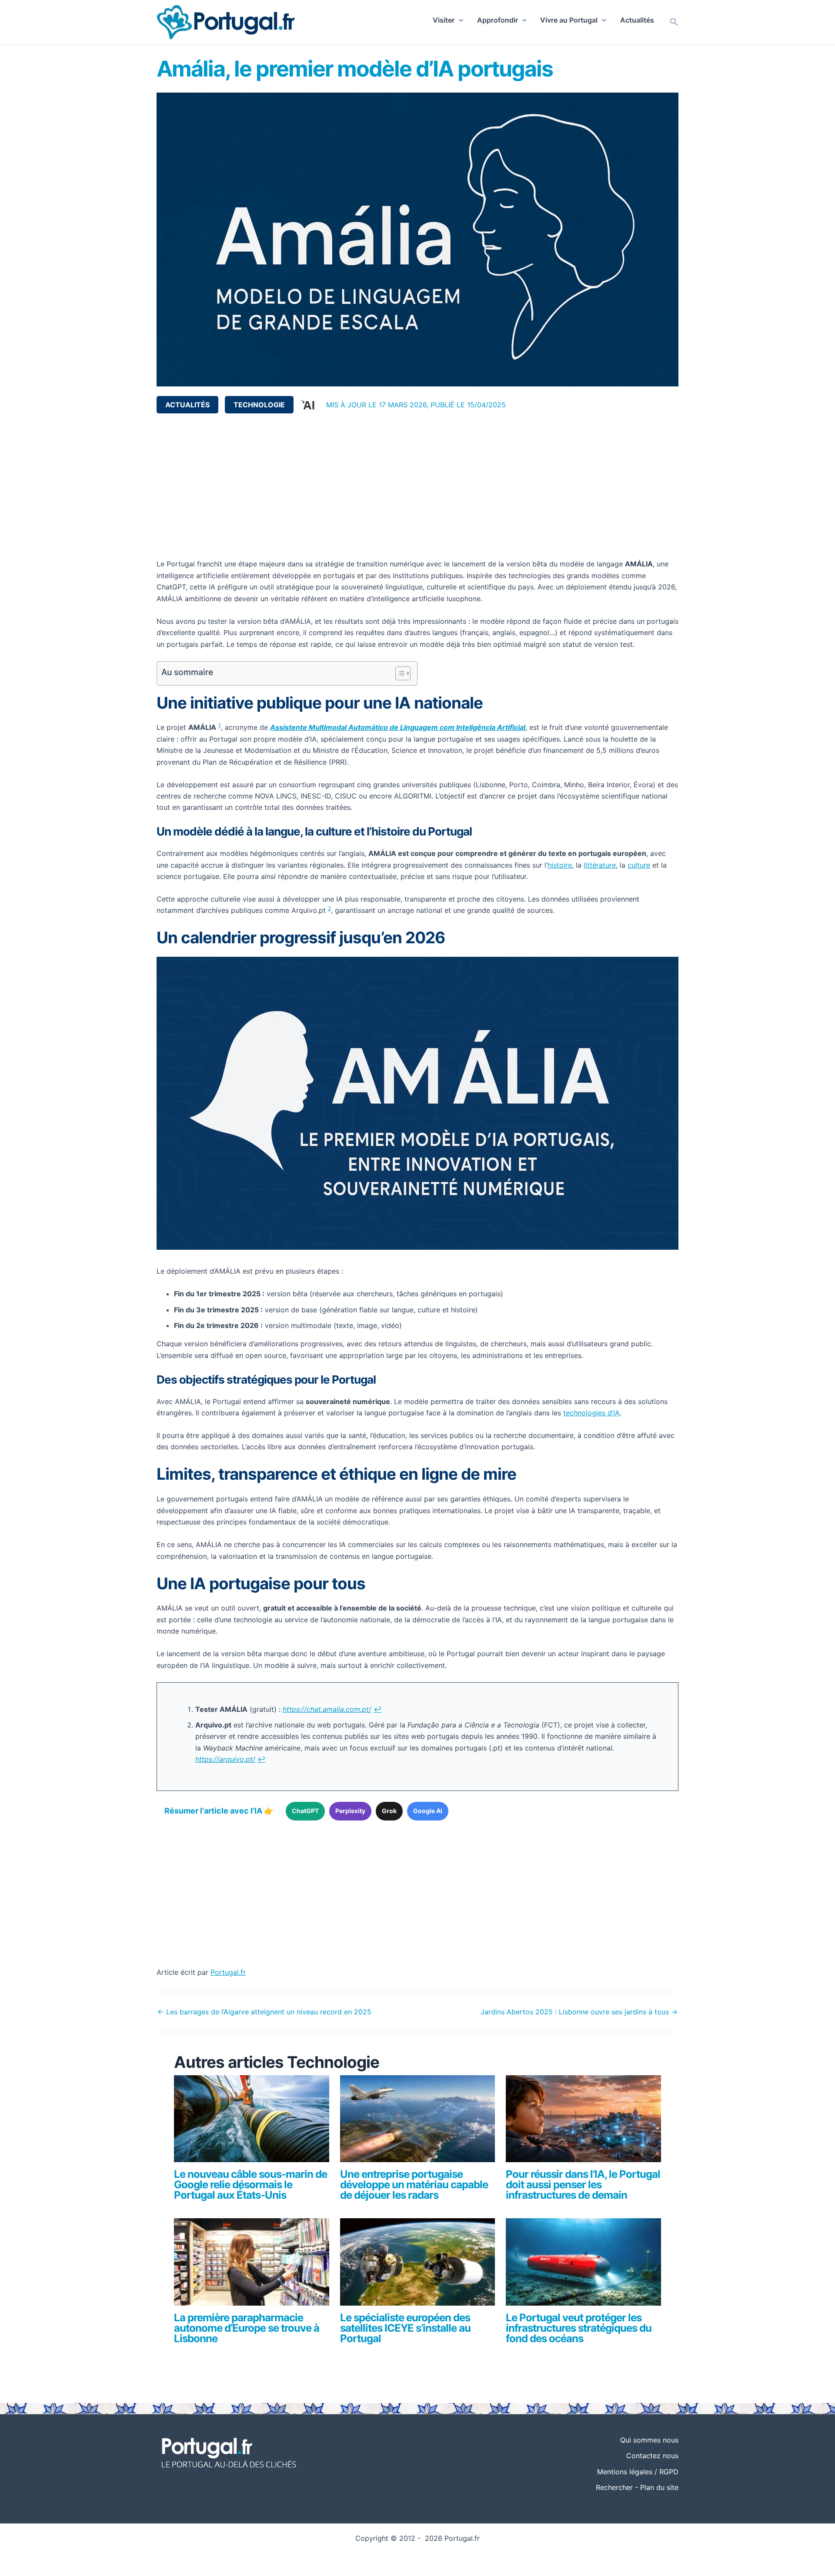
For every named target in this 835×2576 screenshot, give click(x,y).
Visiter (444, 20)
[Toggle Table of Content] (399, 673)
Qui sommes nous (649, 2440)
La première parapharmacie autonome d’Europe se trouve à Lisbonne (247, 2328)
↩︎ (377, 1709)
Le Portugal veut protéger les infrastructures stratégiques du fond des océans (579, 2328)
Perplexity (350, 1811)
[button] (459, 20)
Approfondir (498, 20)
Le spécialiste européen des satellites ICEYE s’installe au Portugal (405, 2328)
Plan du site (659, 2487)
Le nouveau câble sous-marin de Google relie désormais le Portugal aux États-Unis (250, 2185)
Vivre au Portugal (569, 20)
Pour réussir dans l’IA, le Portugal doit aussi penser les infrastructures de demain (583, 2185)
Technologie (259, 405)
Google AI (428, 1811)
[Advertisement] (417, 486)
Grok (389, 1811)
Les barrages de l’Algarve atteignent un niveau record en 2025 (264, 2012)
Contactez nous (652, 2456)
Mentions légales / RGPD (638, 2472)
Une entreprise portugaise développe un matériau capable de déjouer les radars (414, 2185)
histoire (560, 865)
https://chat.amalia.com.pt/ (327, 1709)
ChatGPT (305, 1811)
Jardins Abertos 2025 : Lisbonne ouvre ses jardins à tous (579, 2012)
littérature (600, 865)
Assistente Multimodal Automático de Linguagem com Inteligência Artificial (398, 727)
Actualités (637, 20)
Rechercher (614, 2487)
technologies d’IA (591, 1413)
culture (639, 865)
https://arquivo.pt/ (225, 1759)
